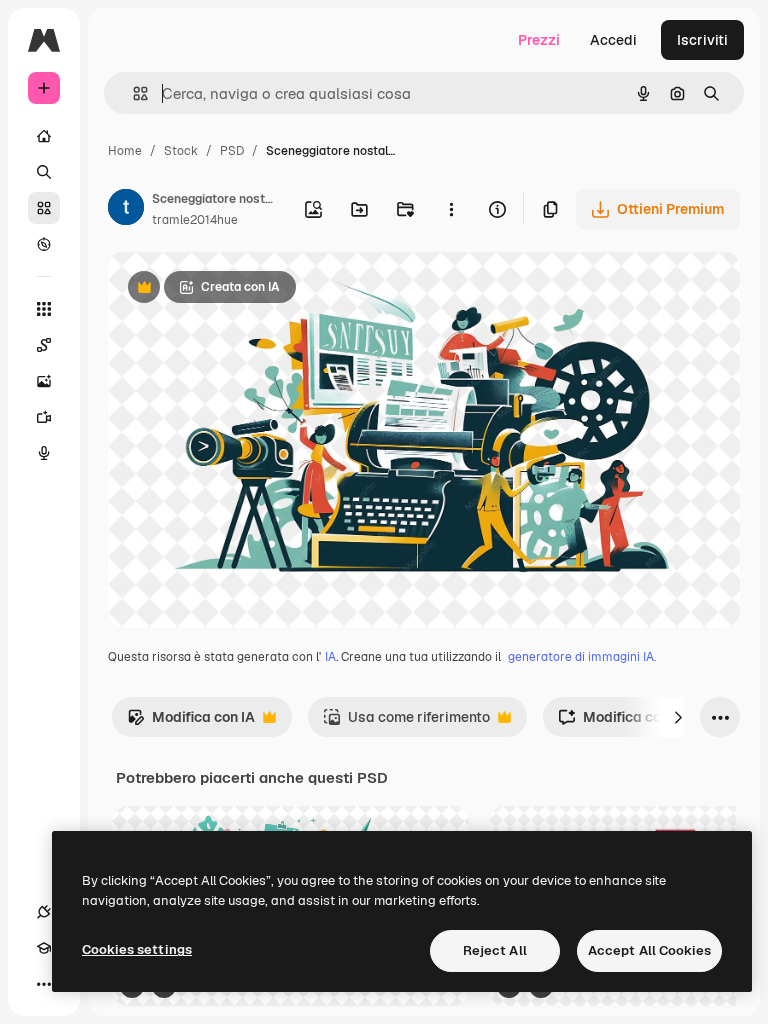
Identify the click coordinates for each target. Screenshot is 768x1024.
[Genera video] (44, 417)
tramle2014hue (195, 220)
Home (125, 151)
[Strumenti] (44, 309)
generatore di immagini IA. (582, 657)
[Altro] (44, 984)
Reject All (495, 950)
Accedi (613, 40)
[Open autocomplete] (132, 93)
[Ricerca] (44, 172)
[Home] (44, 136)
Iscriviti (702, 40)
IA (330, 657)
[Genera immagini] (44, 381)
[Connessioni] (44, 912)
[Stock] (44, 208)
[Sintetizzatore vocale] (44, 453)
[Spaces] (44, 345)
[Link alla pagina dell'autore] (126, 210)
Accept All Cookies (649, 950)
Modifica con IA (191, 722)
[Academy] (44, 948)
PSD (232, 151)
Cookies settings (137, 949)
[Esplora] (44, 244)
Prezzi (539, 40)
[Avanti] (678, 717)
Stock (181, 151)
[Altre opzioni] (451, 209)
